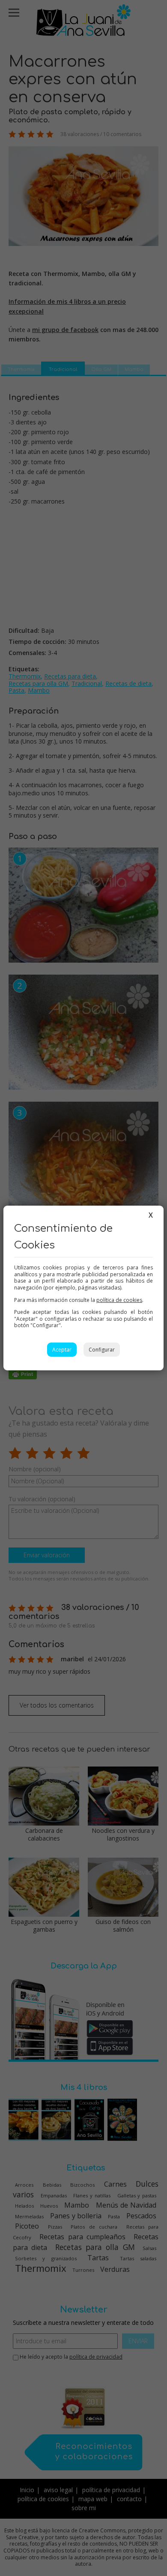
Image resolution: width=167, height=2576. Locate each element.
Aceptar (62, 1350)
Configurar (102, 1350)
